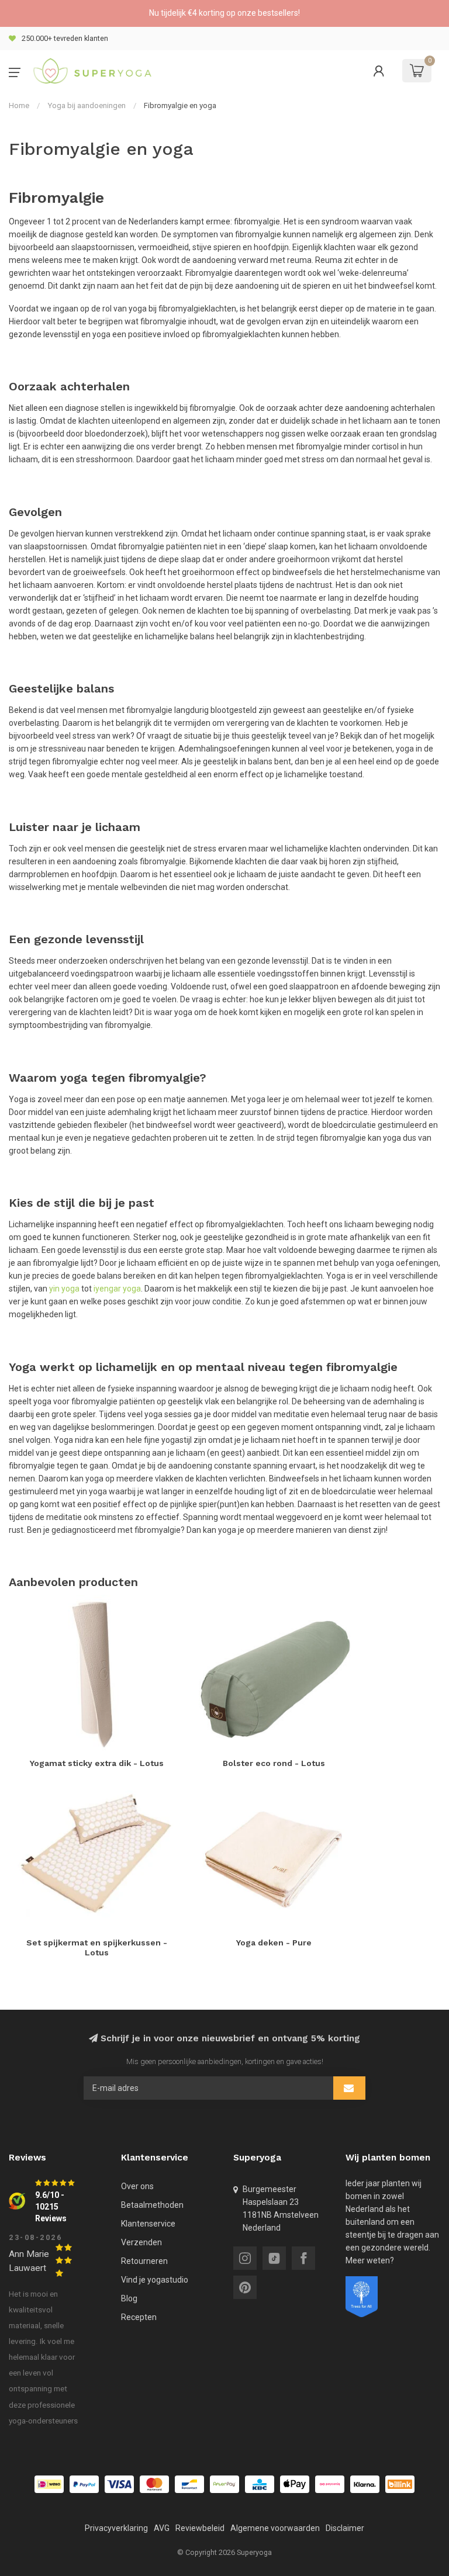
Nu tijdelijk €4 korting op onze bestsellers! (224, 13)
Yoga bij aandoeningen (87, 105)
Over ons (137, 2186)
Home (19, 105)
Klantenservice (148, 2224)
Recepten (139, 2317)
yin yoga (64, 1289)
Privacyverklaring (116, 2528)
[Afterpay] (224, 2484)
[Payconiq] (330, 2484)
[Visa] (119, 2484)
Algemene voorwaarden (275, 2528)
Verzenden (141, 2242)
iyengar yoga (117, 1289)
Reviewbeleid (200, 2528)
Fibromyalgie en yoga (180, 105)
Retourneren (144, 2261)
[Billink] (400, 2484)
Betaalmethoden (152, 2205)
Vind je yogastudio (155, 2280)
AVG (162, 2528)
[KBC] (260, 2484)
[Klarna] (365, 2484)
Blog (129, 2298)
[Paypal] (84, 2484)
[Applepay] (295, 2484)
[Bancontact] (189, 2484)
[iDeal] (49, 2484)
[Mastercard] (154, 2484)
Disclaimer (345, 2528)
